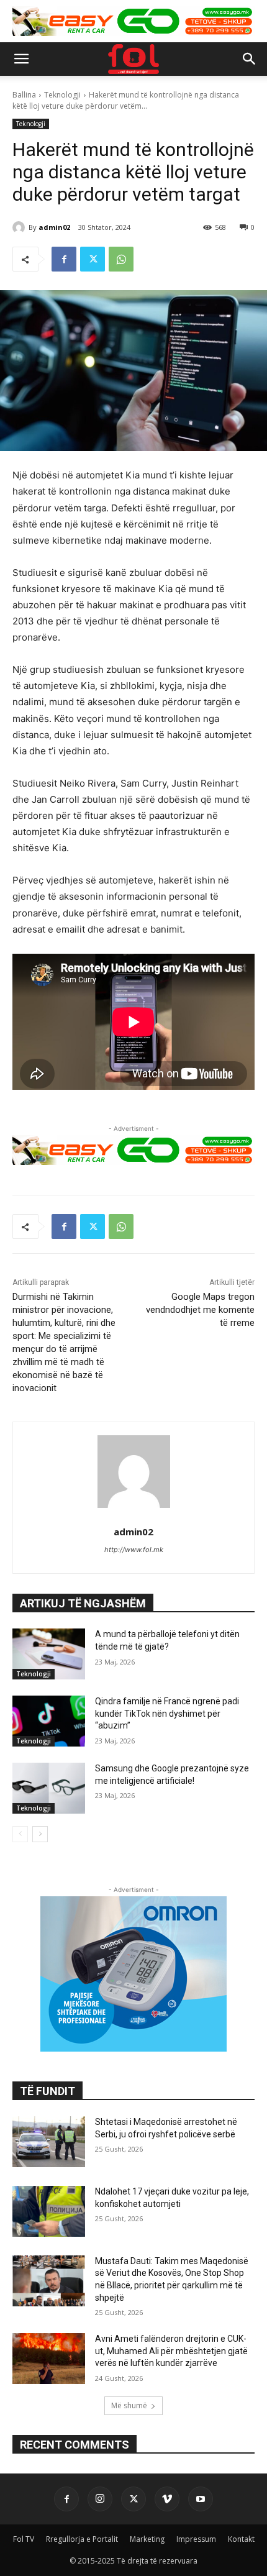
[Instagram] (100, 2499)
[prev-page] (20, 1834)
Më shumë (129, 2405)
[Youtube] (201, 2499)
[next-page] (40, 1834)
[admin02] (20, 227)
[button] (21, 59)
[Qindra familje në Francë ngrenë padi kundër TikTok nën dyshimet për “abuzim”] (49, 1721)
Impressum (196, 2539)
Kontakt (241, 2539)
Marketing (147, 2539)
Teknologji (62, 95)
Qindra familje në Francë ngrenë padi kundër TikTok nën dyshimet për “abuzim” (167, 1713)
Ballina (24, 95)
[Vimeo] (167, 2499)
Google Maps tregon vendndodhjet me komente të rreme (200, 1310)
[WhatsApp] (121, 259)
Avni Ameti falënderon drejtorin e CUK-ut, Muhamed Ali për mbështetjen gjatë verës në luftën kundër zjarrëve (171, 2351)
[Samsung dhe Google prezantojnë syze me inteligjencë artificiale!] (49, 1788)
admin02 (54, 227)
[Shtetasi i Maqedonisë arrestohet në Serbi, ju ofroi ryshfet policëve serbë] (49, 2142)
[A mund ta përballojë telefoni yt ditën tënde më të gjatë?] (49, 1654)
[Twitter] (93, 259)
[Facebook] (64, 259)
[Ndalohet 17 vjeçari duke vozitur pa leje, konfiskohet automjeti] (49, 2211)
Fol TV (24, 2539)
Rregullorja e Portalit (82, 2539)
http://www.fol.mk (134, 1550)
